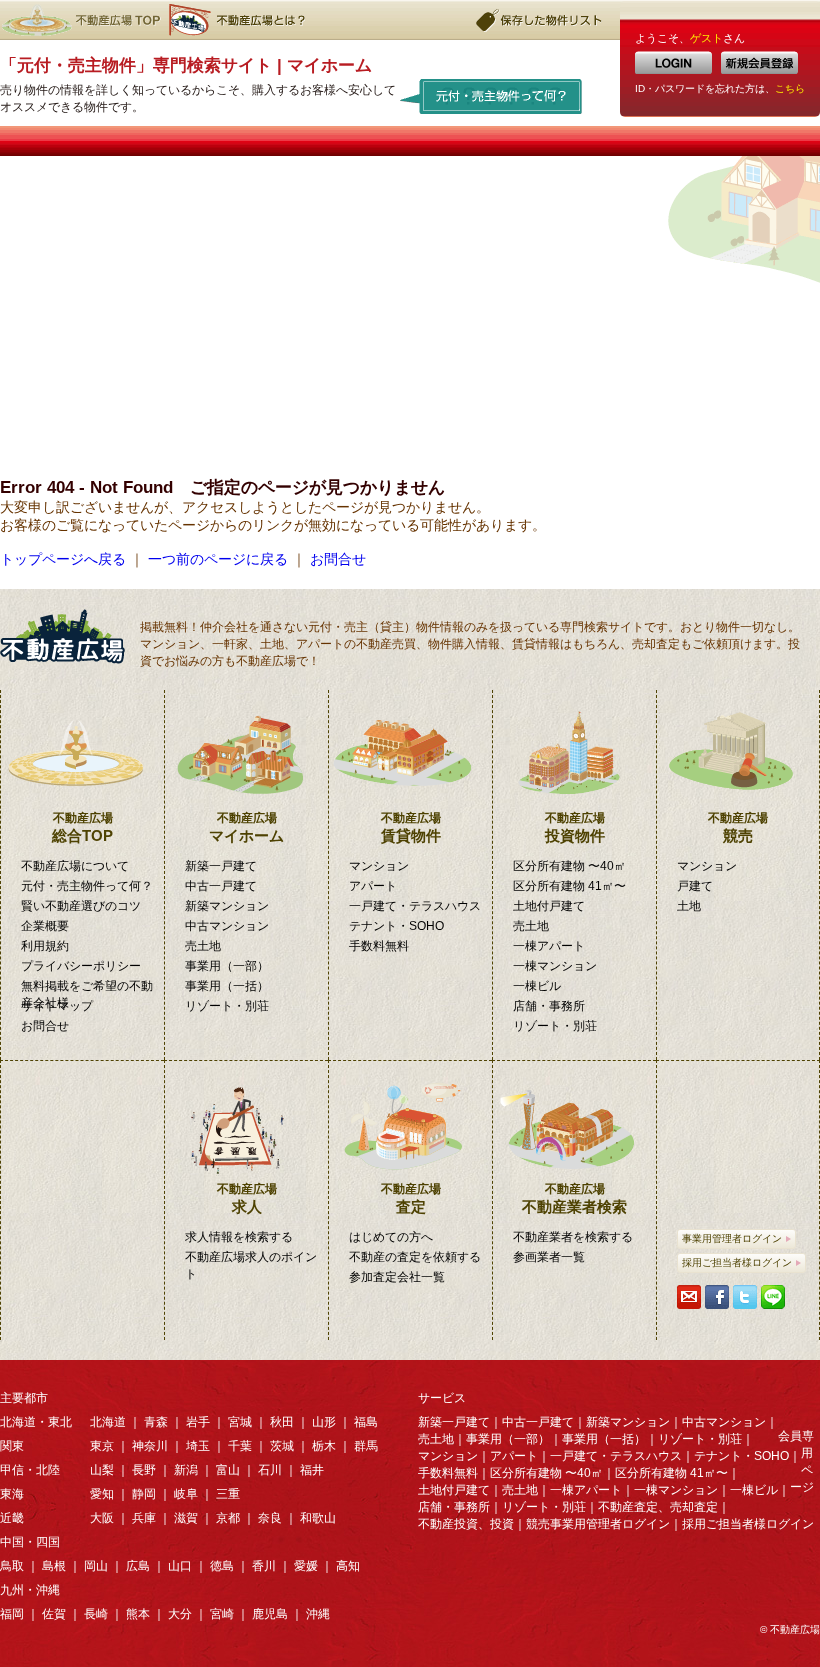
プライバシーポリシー (81, 966)
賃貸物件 (411, 827)
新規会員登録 (759, 62)
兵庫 (144, 1518)
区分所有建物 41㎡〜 (569, 886)
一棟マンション (555, 966)
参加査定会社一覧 (397, 1277)
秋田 (282, 1422)
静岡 (144, 1494)
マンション (379, 866)
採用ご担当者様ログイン (737, 1262)
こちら (790, 88)
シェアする (717, 1297)
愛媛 (306, 1566)
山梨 (102, 1470)
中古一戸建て (221, 886)
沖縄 (318, 1614)
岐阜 (186, 1494)
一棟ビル (537, 986)
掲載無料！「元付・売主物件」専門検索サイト (70, 636)
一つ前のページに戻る (218, 559)
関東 (12, 1446)
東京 (102, 1446)
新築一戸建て (221, 866)
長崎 (96, 1614)
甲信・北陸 (30, 1470)
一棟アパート (549, 946)
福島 (366, 1422)
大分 (180, 1614)
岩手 (198, 1422)
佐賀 (54, 1614)
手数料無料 (379, 946)
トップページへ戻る (63, 559)
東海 (12, 1494)
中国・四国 (30, 1542)
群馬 (366, 1446)
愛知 (102, 1494)
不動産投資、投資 (466, 1524)
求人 (247, 1198)
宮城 (240, 1422)
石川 (270, 1470)
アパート (373, 886)
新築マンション (227, 906)
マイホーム (246, 827)
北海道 (108, 1422)
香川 (264, 1566)
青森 (156, 1422)
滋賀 (186, 1518)
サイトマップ (57, 1006)
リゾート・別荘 (227, 1006)
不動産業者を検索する (573, 1237)
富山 (228, 1470)
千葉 (240, 1446)
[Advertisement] (410, 306)
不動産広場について (75, 866)
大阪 (102, 1518)
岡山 (96, 1566)
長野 (144, 1470)
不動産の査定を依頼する (415, 1257)
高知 (348, 1566)
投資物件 (575, 827)
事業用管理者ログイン (732, 1238)
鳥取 (12, 1566)
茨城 (282, 1446)
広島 (138, 1566)
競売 (738, 827)
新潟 (186, 1470)
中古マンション (227, 926)
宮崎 (222, 1614)
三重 (228, 1494)
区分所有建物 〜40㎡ (569, 866)
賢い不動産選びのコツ (81, 906)
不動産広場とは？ (240, 20)
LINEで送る (773, 1297)
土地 (689, 906)
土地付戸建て (549, 906)
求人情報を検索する (239, 1237)
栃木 (324, 1446)
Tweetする (745, 1297)
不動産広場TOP (80, 20)
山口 (180, 1566)
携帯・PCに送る (689, 1297)
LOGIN (673, 62)
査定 (411, 1198)
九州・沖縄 (30, 1590)
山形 (324, 1422)
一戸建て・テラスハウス (415, 906)
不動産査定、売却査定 (658, 1507)
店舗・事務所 (549, 1006)
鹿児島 (270, 1614)
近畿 (12, 1518)
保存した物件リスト (540, 20)
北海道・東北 (36, 1422)
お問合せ (338, 559)
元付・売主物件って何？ (491, 95)
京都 (228, 1518)
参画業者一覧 (549, 1257)
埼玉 (198, 1446)
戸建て (695, 886)
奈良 (270, 1518)
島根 (54, 1566)
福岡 (12, 1614)
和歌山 (318, 1518)
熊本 (138, 1614)
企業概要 (45, 926)
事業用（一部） (227, 966)
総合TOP (82, 827)
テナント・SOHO (396, 926)
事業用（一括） (227, 986)
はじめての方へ (391, 1237)
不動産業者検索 (574, 1198)
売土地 (203, 946)
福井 (312, 1470)
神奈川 (150, 1446)
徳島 (222, 1566)
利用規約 (45, 946)
